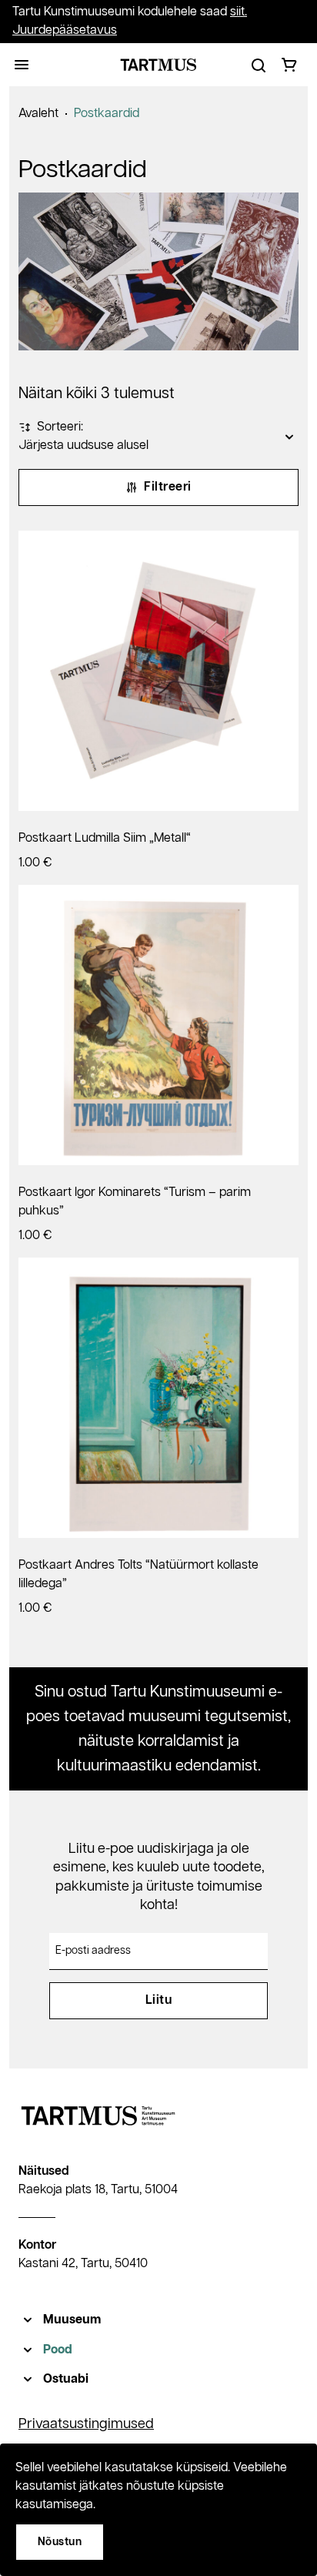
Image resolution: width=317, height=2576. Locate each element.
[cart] (289, 65)
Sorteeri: (60, 427)
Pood (58, 2350)
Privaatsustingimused (86, 2424)
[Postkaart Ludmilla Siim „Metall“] (158, 671)
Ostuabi (66, 2379)
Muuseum (72, 2320)
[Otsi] (259, 65)
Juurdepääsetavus (65, 30)
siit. (239, 12)
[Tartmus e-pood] (158, 65)
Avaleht (38, 114)
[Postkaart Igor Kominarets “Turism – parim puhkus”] (158, 1025)
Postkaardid (107, 114)
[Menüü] (22, 65)
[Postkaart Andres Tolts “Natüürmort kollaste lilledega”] (158, 1398)
